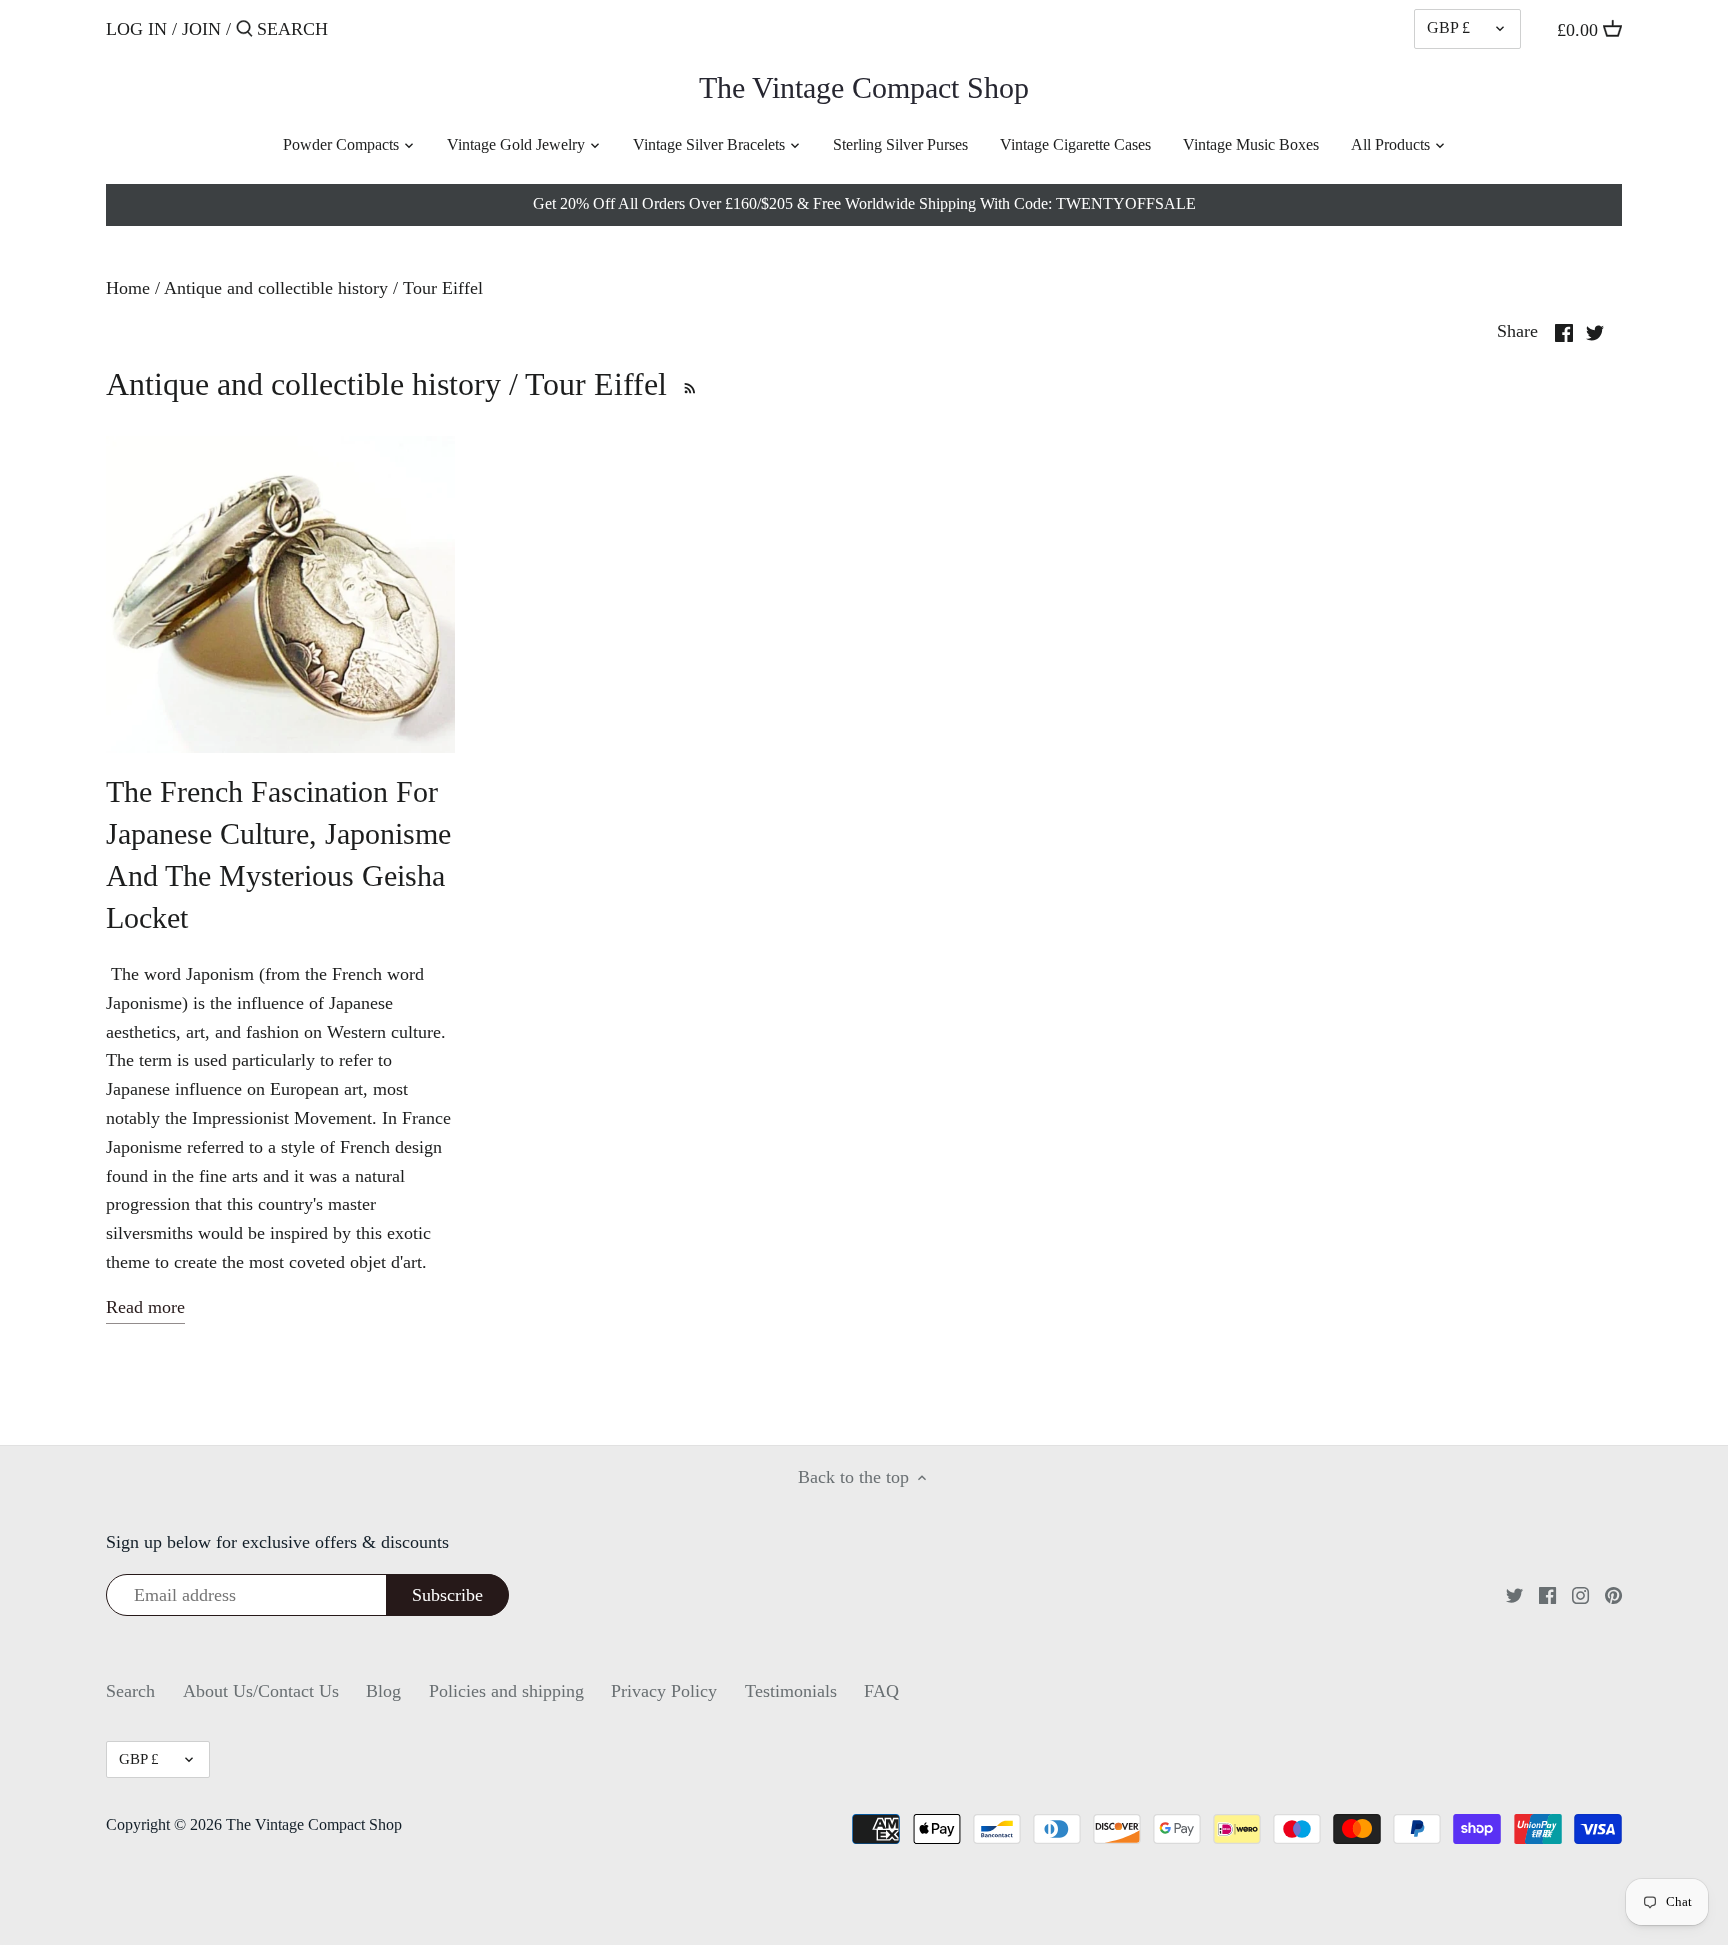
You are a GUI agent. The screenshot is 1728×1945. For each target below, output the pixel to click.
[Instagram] (1580, 1594)
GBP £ (1448, 28)
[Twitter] (1514, 1594)
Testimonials (791, 1691)
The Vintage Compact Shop (864, 88)
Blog (383, 1691)
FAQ (881, 1691)
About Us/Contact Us (261, 1691)
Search (130, 1691)
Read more (145, 1307)
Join (201, 29)
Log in (136, 29)
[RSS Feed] (686, 384)
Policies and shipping (506, 1691)
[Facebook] (1547, 1594)
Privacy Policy (664, 1691)
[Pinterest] (1613, 1594)
